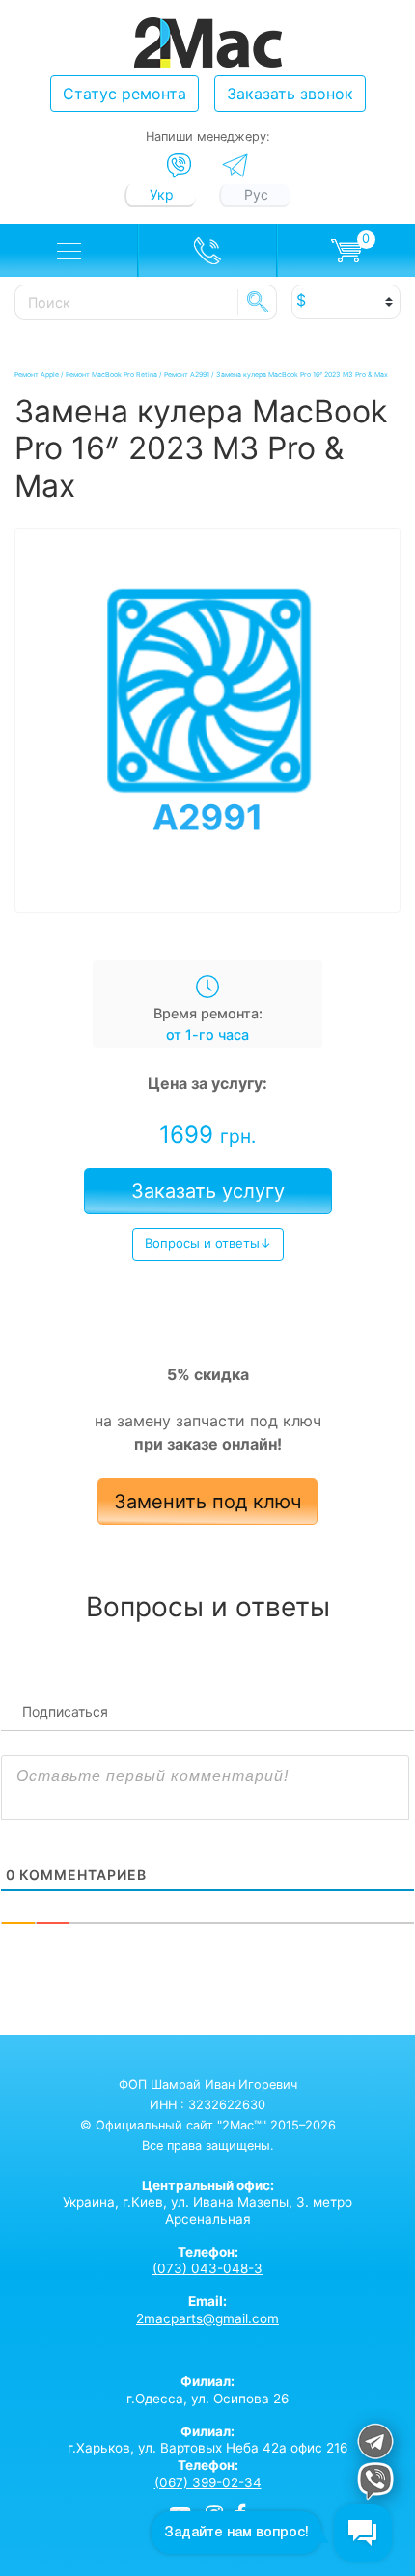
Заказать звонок (290, 94)
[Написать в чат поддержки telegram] (375, 2444)
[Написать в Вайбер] (179, 166)
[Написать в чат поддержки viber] (375, 2484)
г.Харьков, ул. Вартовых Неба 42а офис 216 (207, 2440)
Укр (162, 194)
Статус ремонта (124, 94)
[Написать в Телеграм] (235, 165)
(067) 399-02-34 (208, 2482)
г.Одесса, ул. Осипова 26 (207, 2390)
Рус (256, 194)
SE (258, 302)
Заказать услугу (208, 1191)
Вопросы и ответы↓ (208, 1243)
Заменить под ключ (207, 1502)
